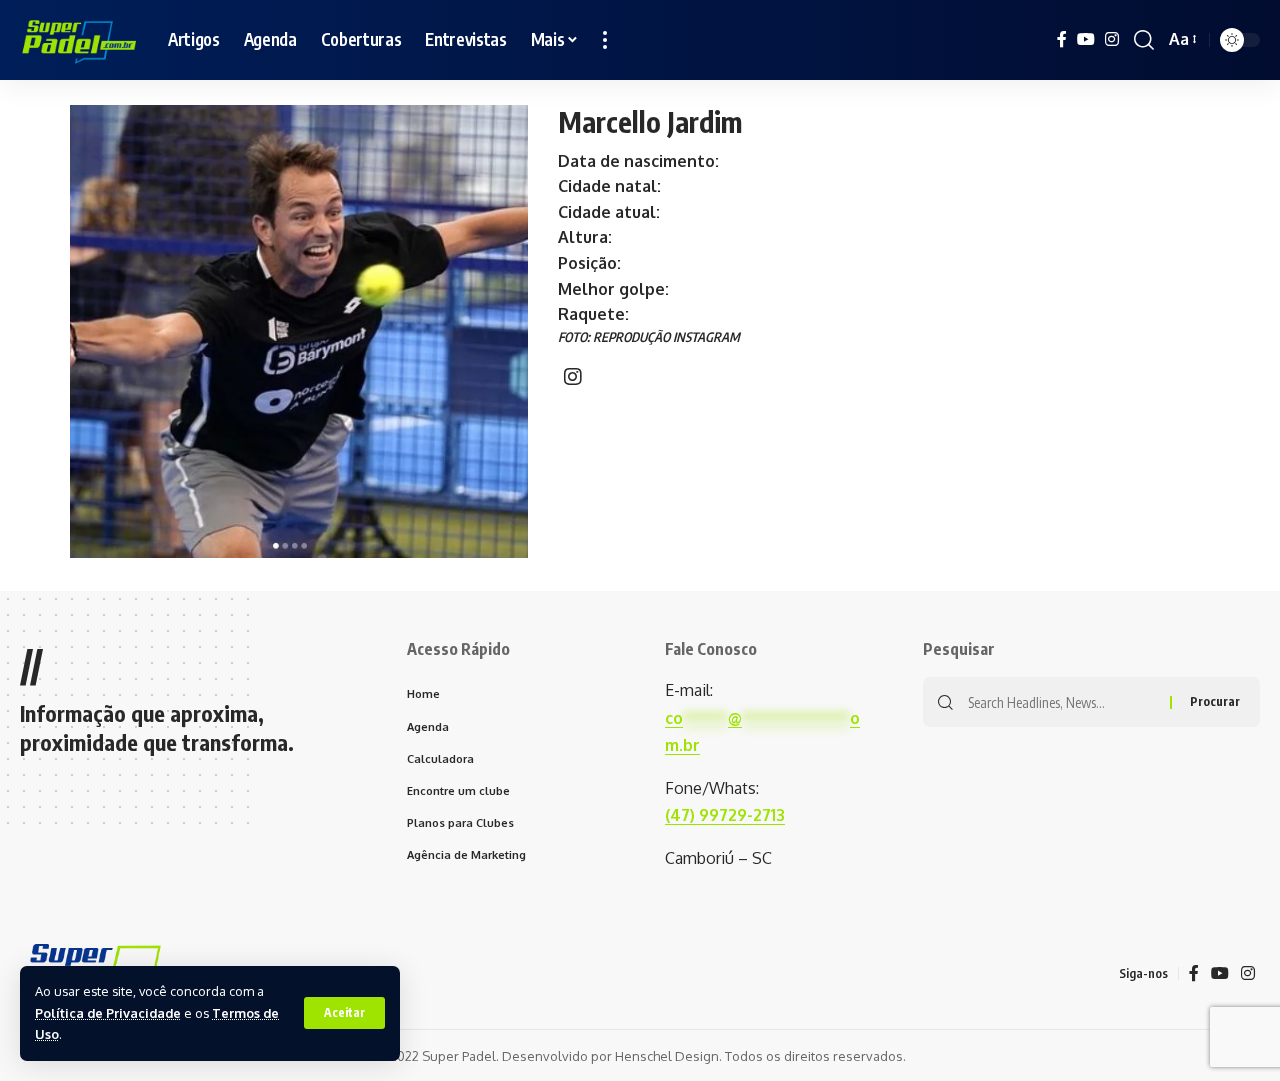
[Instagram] (1112, 39)
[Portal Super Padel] (78, 40)
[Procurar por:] (1061, 702)
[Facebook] (1062, 39)
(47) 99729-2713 (725, 815)
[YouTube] (1086, 39)
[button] (344, 1013)
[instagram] (573, 377)
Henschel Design (667, 1056)
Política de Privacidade (108, 1013)
